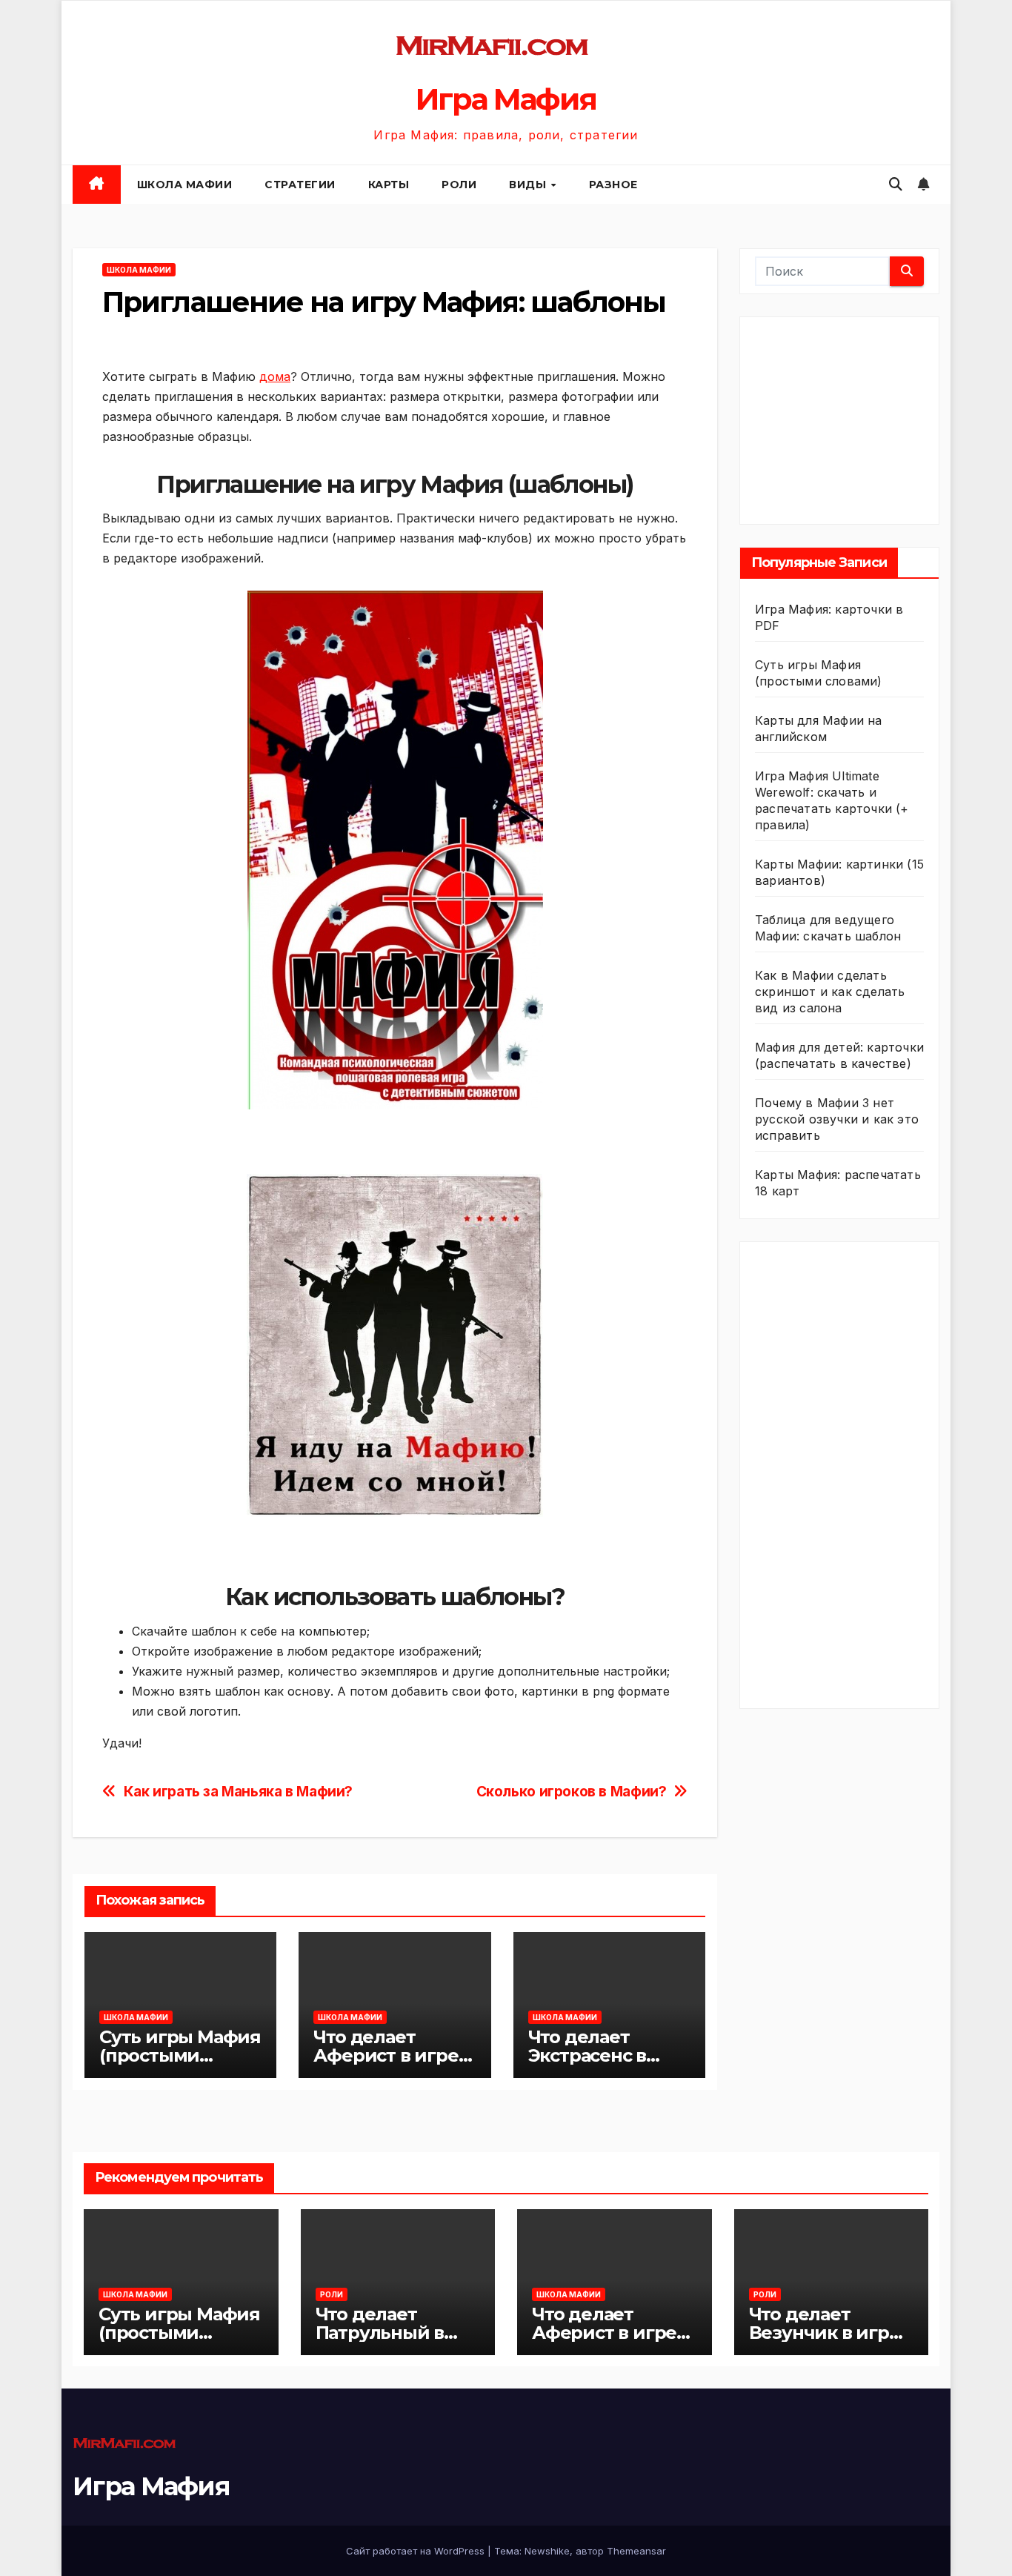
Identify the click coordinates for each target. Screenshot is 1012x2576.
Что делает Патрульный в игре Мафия (380, 2333)
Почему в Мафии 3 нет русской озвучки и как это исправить (837, 1119)
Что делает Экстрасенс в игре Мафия (587, 2055)
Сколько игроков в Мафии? (572, 1792)
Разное (613, 185)
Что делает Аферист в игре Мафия (386, 2055)
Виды (529, 185)
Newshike (547, 2551)
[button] (896, 184)
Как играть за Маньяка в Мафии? (238, 1792)
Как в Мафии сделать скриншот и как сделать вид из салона (830, 992)
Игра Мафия (506, 99)
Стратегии (300, 185)
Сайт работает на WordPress (417, 2551)
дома (275, 376)
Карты (389, 185)
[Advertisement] (866, 417)
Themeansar (636, 2551)
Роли (459, 185)
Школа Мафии (185, 185)
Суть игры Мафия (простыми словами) (180, 2055)
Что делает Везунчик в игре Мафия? (825, 2333)
